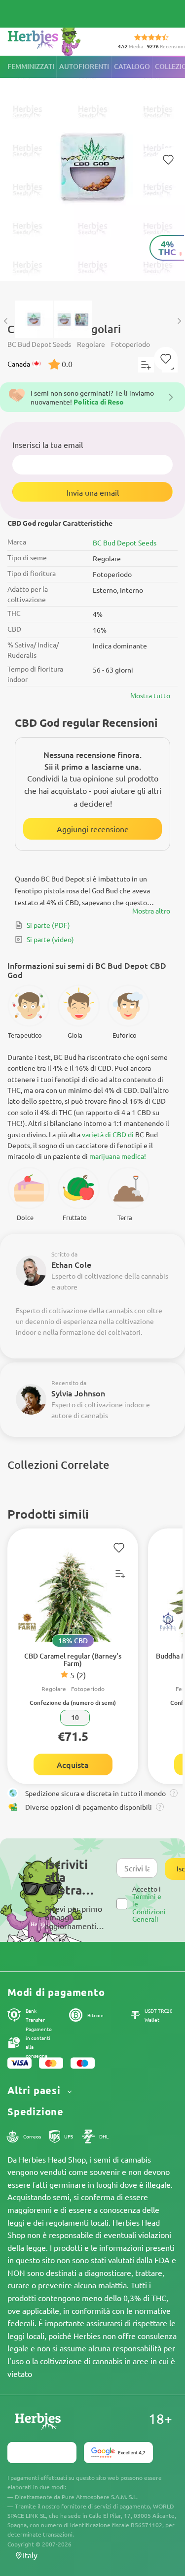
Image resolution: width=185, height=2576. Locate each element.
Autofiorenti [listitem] (84, 66)
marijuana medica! (118, 1156)
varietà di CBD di (108, 1134)
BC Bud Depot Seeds (125, 542)
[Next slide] (179, 321)
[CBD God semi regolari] (92, 173)
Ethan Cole (71, 1264)
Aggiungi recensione (93, 829)
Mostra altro (151, 911)
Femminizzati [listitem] (31, 66)
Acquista (73, 1764)
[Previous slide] (6, 321)
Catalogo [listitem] (132, 66)
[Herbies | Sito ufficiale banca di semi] (55, 39)
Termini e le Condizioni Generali (149, 1907)
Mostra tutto (150, 695)
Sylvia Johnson (78, 1393)
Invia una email (93, 492)
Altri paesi (36, 2090)
